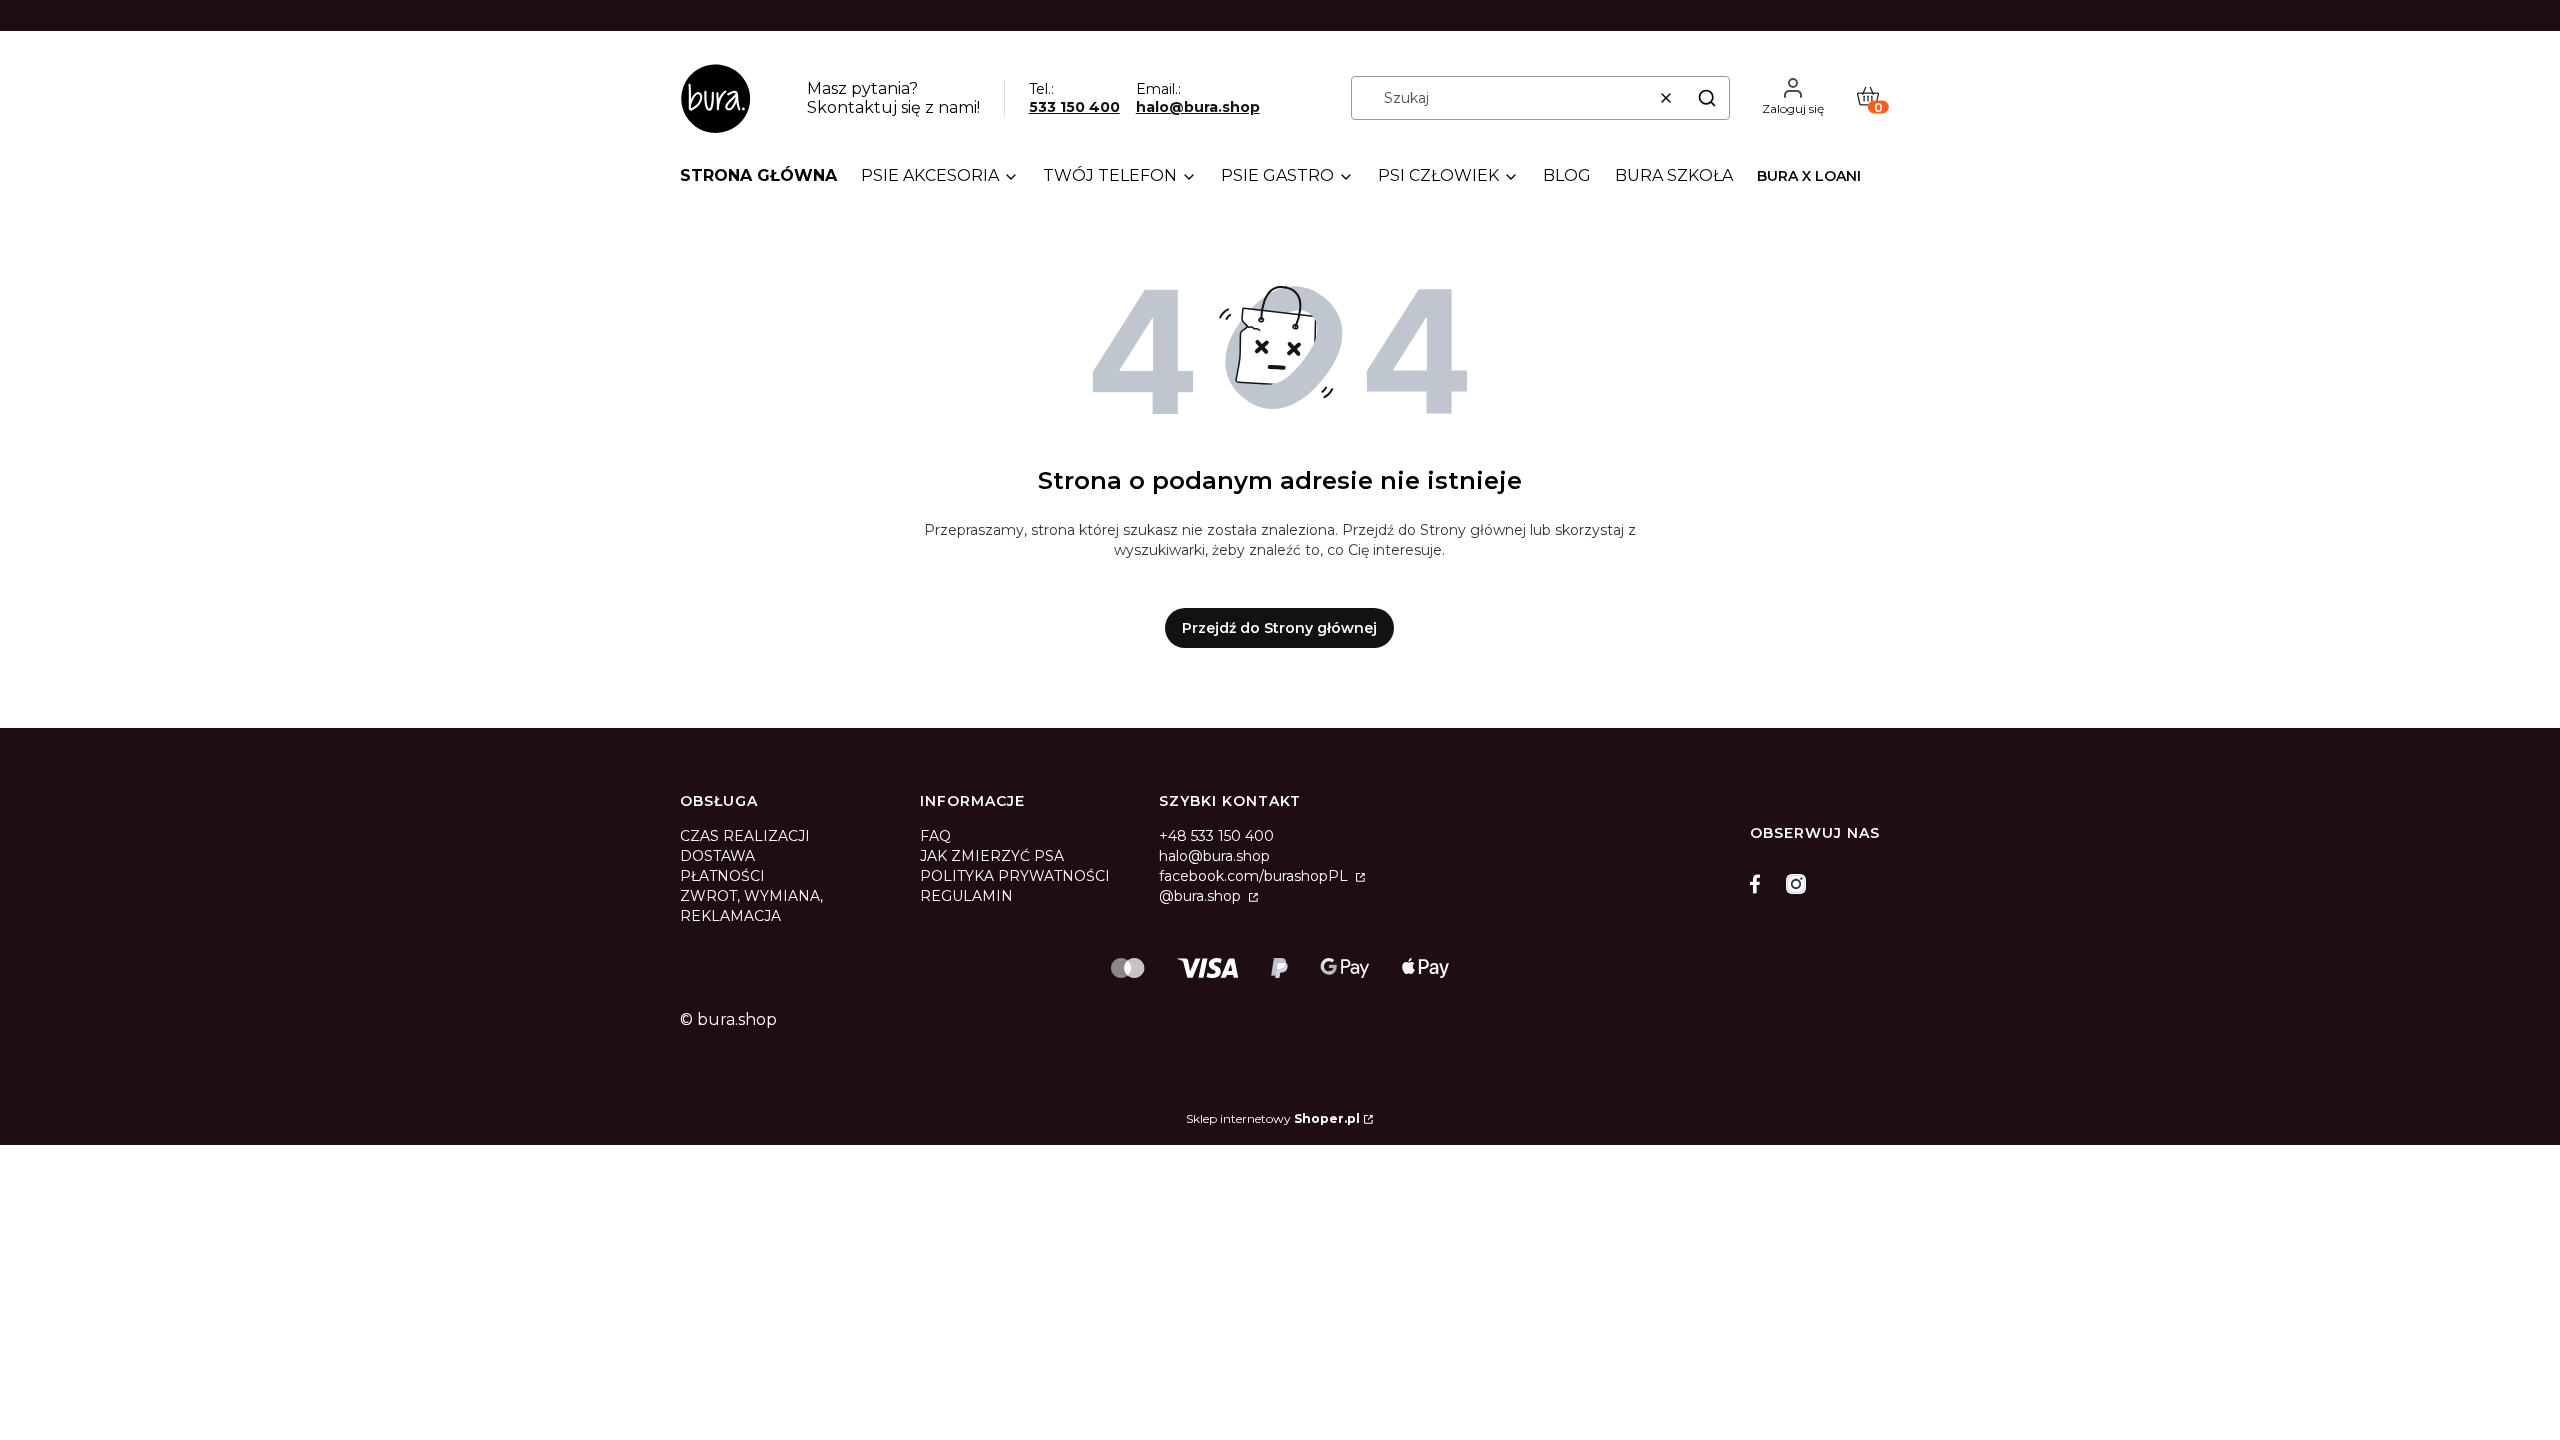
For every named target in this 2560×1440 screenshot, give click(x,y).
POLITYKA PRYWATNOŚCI (1015, 876)
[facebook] (1760, 884)
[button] (1707, 98)
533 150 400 (1074, 107)
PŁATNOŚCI (722, 876)
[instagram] (1796, 884)
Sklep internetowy (1273, 1118)
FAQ (935, 836)
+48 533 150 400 (1216, 836)
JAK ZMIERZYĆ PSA (992, 856)
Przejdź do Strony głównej (1279, 628)
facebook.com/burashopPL (1255, 876)
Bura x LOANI (1809, 176)
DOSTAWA (717, 856)
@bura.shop (1202, 896)
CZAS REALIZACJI (745, 836)
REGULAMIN (966, 896)
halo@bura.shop (1198, 107)
